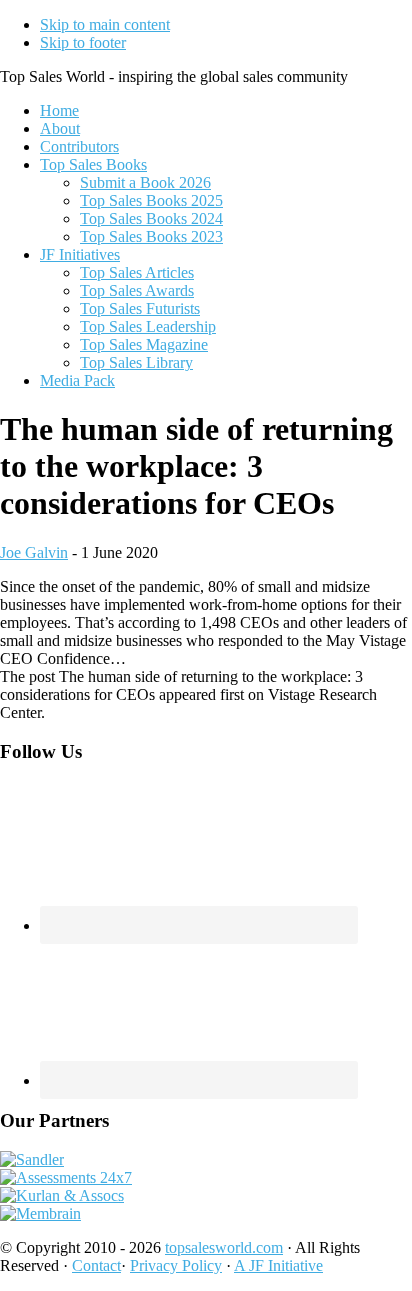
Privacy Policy (176, 1265)
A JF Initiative (278, 1265)
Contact (96, 1265)
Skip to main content (105, 24)
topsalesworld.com (224, 1247)
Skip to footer (83, 42)
